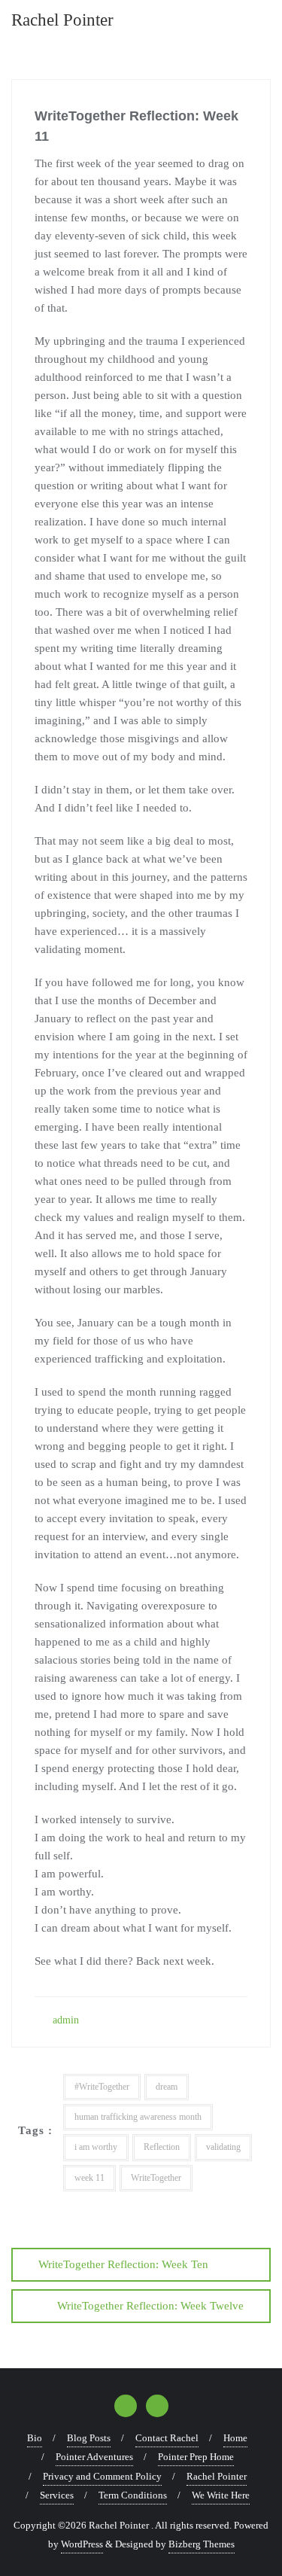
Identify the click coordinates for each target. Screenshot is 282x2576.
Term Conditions (133, 2495)
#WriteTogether (102, 2087)
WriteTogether (156, 2178)
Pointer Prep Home (196, 2457)
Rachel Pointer (217, 2476)
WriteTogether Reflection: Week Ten (123, 2264)
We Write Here (221, 2495)
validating (223, 2147)
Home (235, 2438)
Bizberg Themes (202, 2544)
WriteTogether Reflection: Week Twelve (150, 2306)
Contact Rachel (167, 2438)
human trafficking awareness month (138, 2117)
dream (167, 2087)
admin (64, 2020)
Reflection (162, 2147)
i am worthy (96, 2147)
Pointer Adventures (94, 2457)
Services (57, 2495)
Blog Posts (89, 2438)
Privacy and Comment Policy (102, 2476)
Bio (35, 2438)
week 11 (89, 2178)
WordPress (82, 2544)
